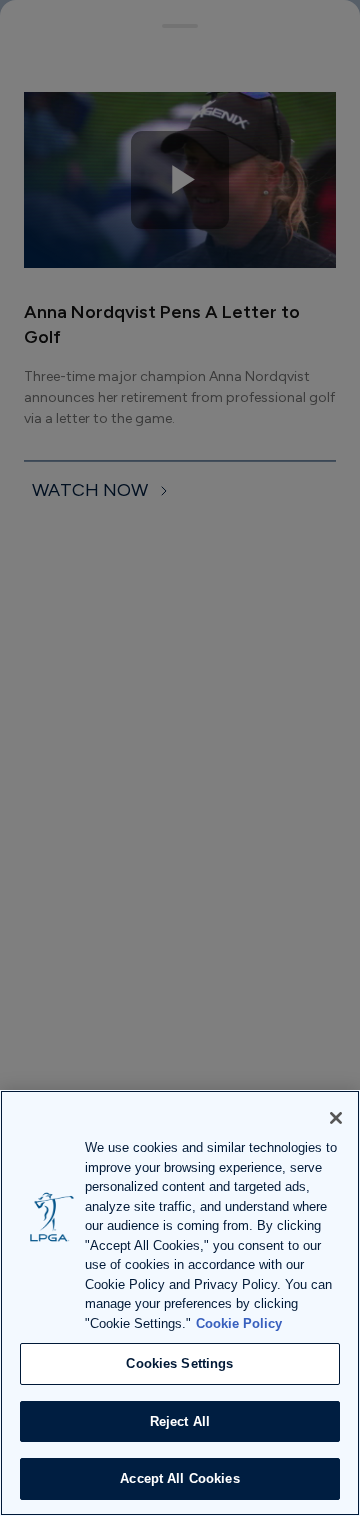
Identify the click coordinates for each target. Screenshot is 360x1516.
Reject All (180, 1421)
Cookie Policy (239, 1323)
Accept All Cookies (179, 1478)
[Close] (336, 1118)
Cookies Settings (179, 1363)
